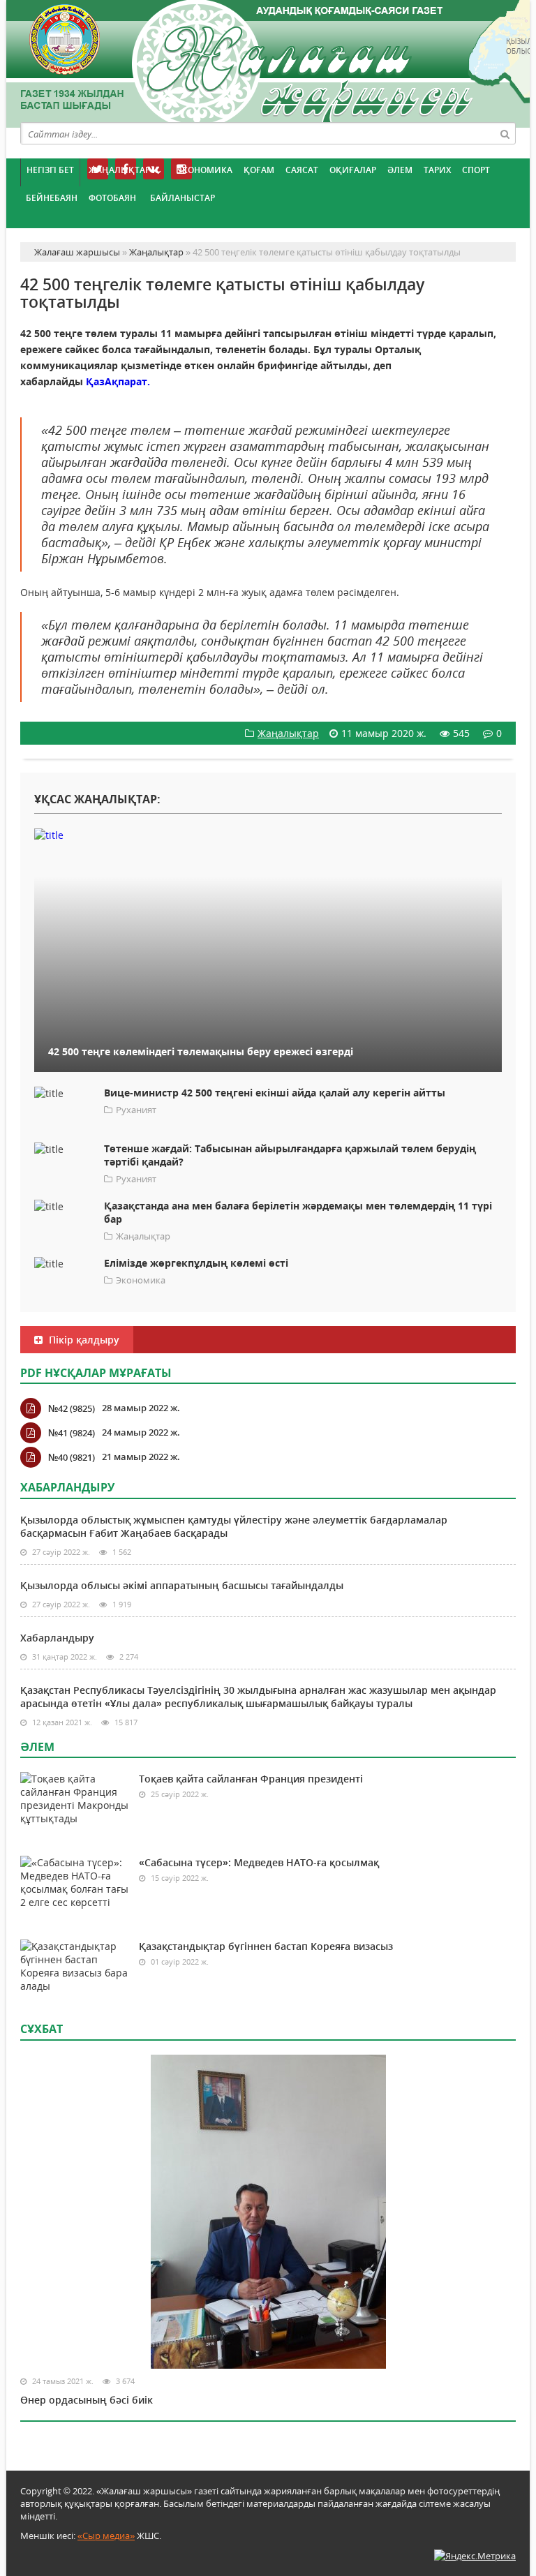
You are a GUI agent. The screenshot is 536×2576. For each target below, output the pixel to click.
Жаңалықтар (119, 170)
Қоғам (259, 170)
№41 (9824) (72, 1433)
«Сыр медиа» (106, 2536)
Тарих (437, 170)
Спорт (476, 170)
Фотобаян (112, 198)
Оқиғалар (353, 170)
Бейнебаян (52, 198)
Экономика (204, 170)
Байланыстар (183, 198)
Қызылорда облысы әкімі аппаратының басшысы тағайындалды (182, 1585)
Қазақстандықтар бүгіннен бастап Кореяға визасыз (266, 1946)
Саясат (302, 170)
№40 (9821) (72, 1457)
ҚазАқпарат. (118, 381)
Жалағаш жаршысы (268, 61)
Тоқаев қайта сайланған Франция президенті (251, 1779)
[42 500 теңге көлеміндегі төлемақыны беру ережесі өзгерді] (268, 835)
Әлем (400, 170)
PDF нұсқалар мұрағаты (96, 1373)
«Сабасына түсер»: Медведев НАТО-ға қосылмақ (259, 1862)
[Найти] (505, 133)
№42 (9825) (72, 1408)
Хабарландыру (57, 1638)
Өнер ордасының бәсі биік (87, 2400)
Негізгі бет (50, 170)
